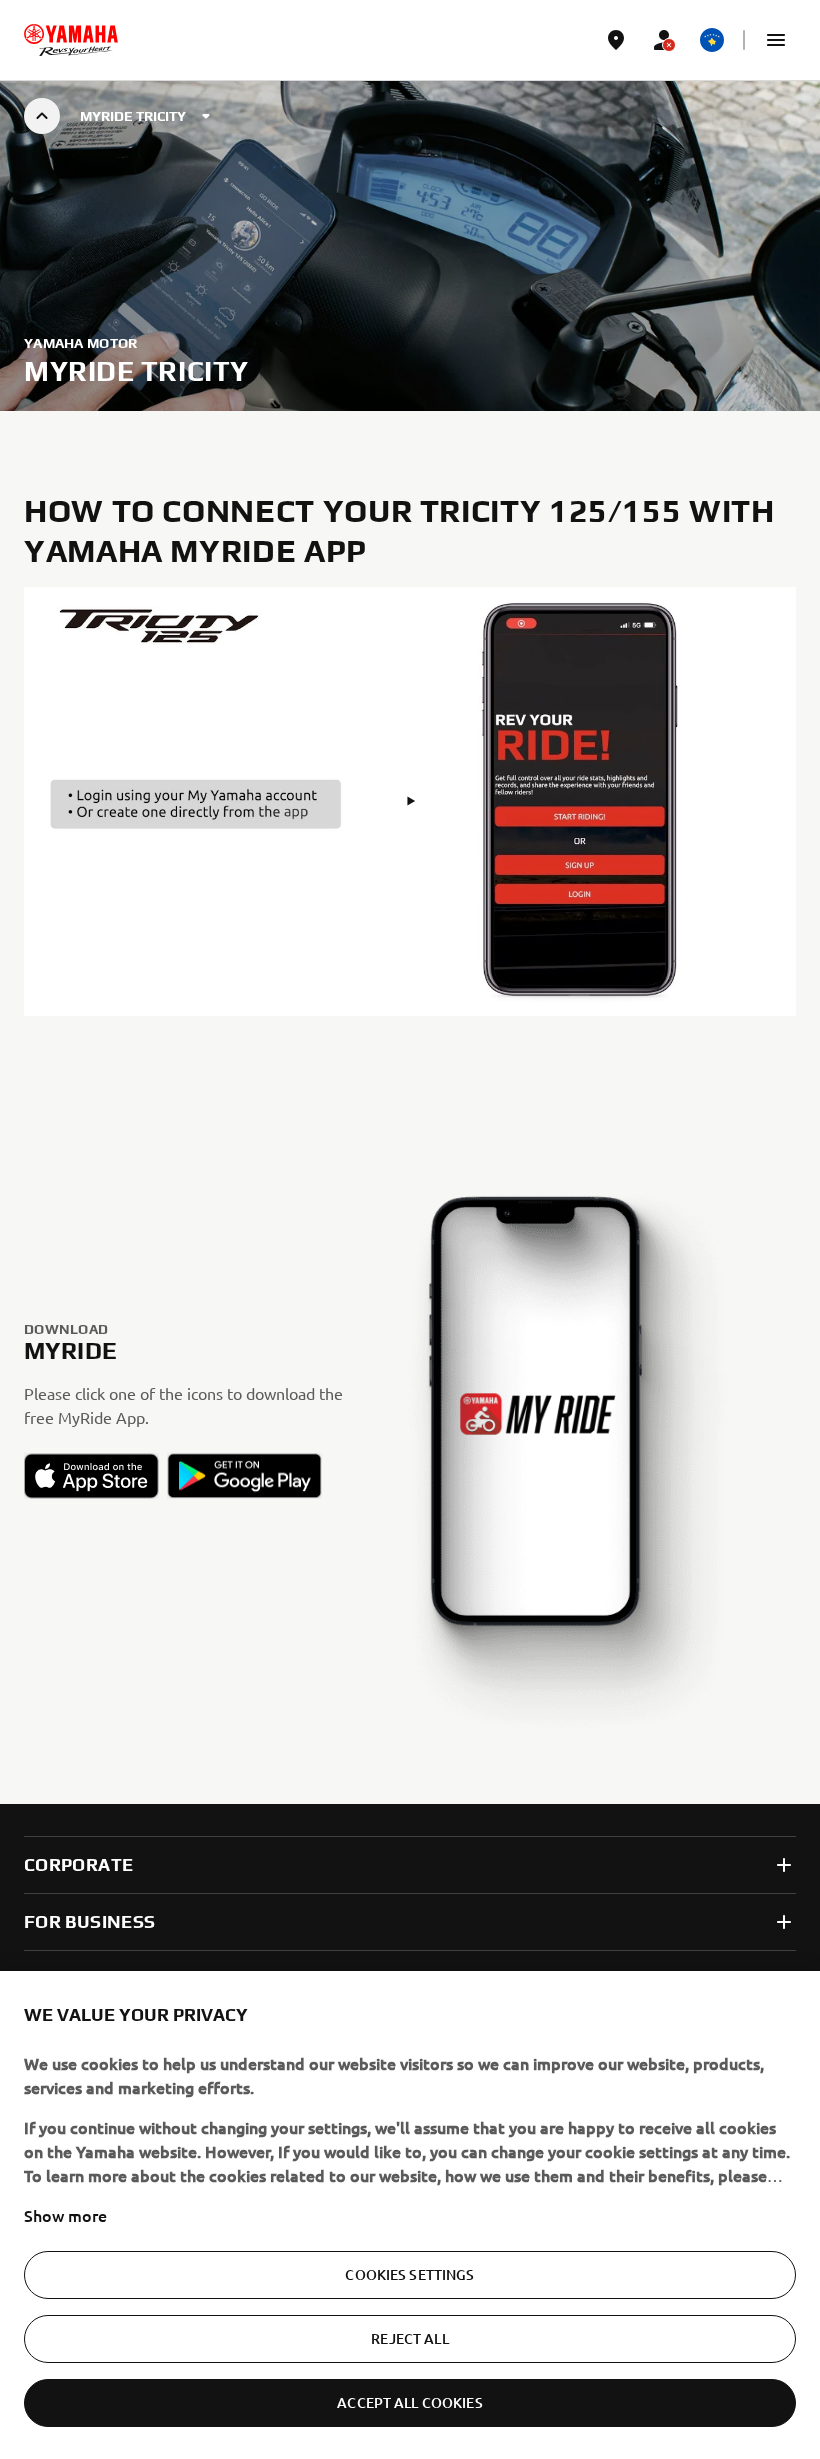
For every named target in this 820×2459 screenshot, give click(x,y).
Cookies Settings (409, 2274)
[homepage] (71, 40)
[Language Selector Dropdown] (712, 40)
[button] (776, 40)
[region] (410, 2215)
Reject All (409, 2338)
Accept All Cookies (410, 2402)
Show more (65, 2215)
